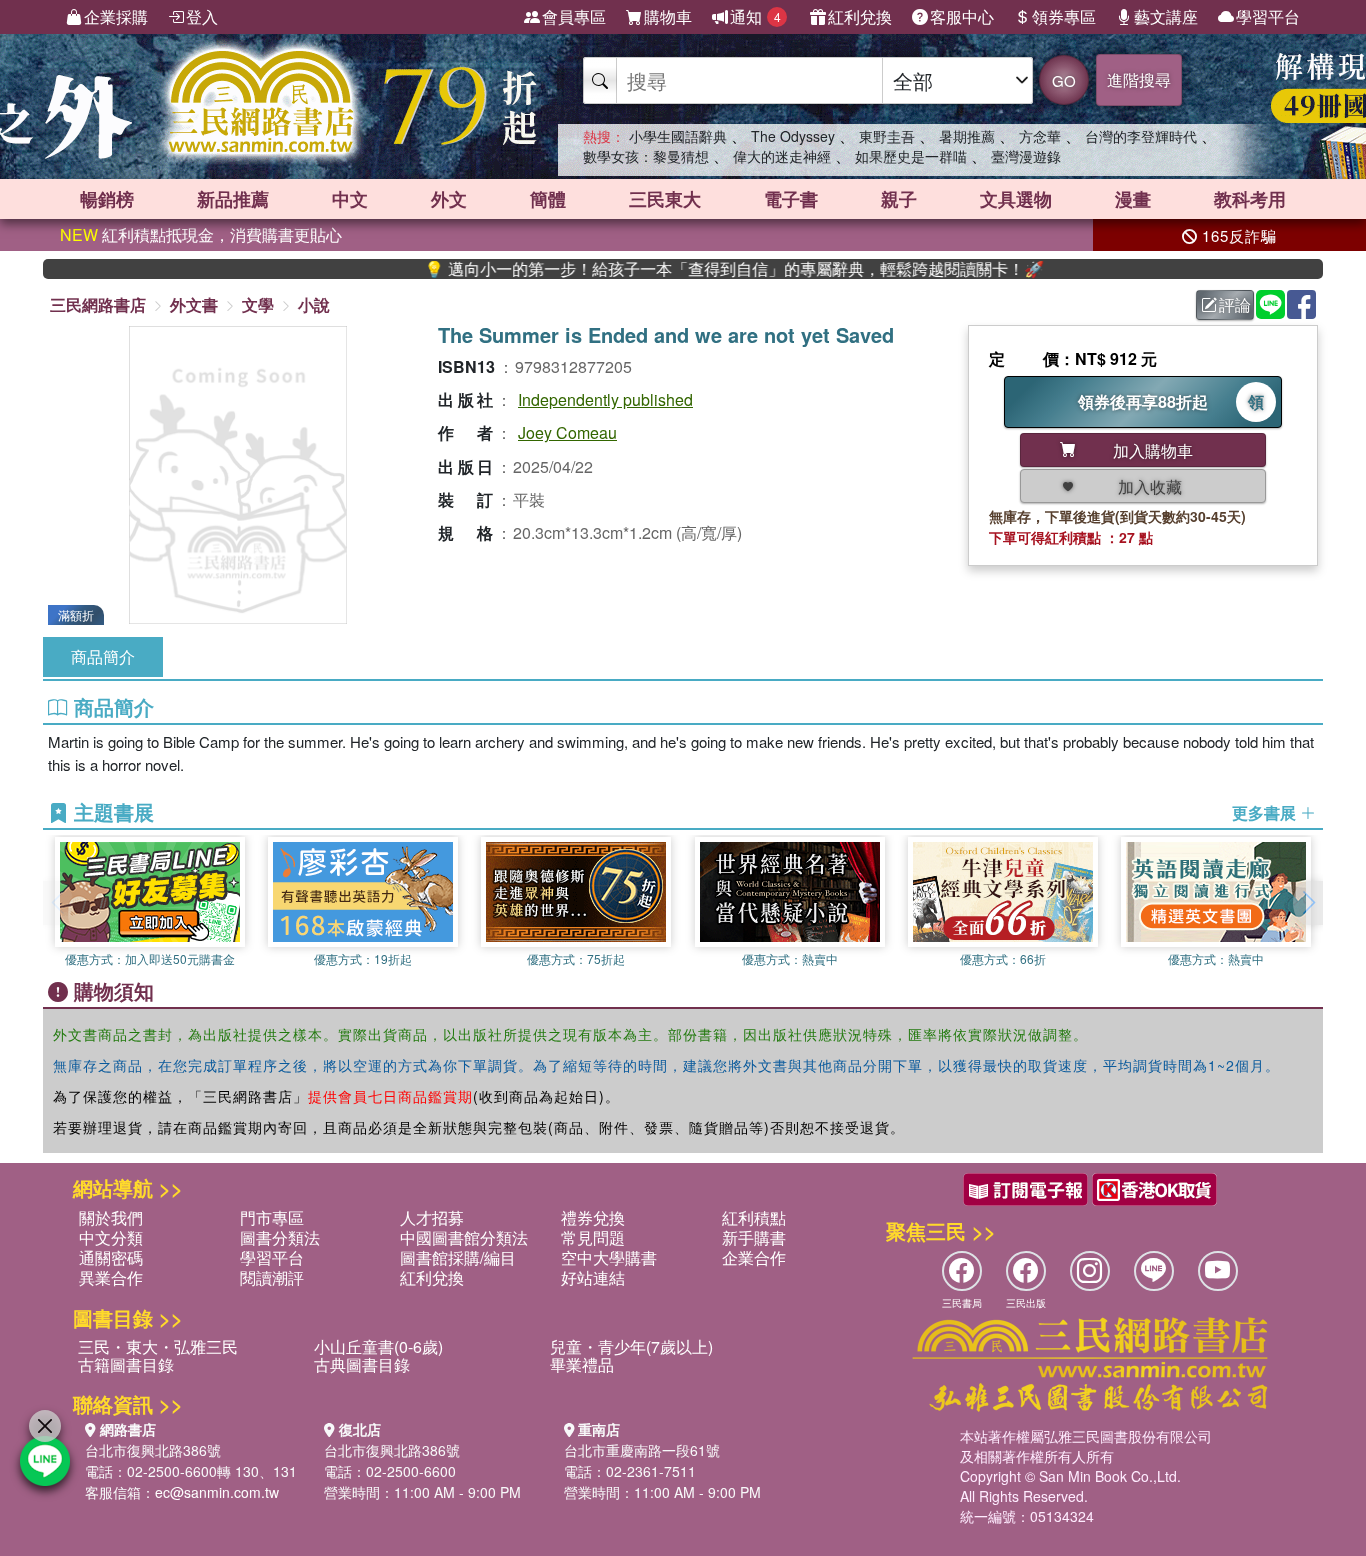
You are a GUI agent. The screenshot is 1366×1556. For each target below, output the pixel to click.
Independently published (605, 399)
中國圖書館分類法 (464, 1237)
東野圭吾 (887, 136)
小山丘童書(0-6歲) (378, 1346)
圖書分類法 (280, 1237)
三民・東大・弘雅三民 (158, 1346)
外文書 (194, 304)
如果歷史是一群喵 (911, 156)
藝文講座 (1166, 16)
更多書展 (1266, 813)
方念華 (1040, 136)
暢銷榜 (107, 199)
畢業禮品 (582, 1364)
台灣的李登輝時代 (1141, 136)
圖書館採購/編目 (458, 1257)
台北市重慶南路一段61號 (642, 1450)
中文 (350, 199)
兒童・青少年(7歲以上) (631, 1346)
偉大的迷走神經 (782, 156)
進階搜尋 (1139, 79)
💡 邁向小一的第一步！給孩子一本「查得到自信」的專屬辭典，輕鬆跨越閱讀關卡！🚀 (692, 269)
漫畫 (1133, 199)
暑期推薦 (967, 136)
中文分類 (111, 1237)
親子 (899, 199)
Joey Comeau (567, 432)
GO (1064, 80)
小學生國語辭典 (678, 136)
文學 (258, 304)
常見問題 (593, 1237)
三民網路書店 (98, 304)
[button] (1308, 903)
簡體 (548, 199)
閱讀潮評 (272, 1277)
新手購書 (754, 1237)
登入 (202, 16)
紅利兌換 (860, 16)
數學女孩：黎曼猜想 (646, 156)
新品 (233, 199)
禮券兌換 (593, 1217)
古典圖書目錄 (362, 1364)
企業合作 (754, 1257)
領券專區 (1064, 16)
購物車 (668, 16)
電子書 (791, 199)
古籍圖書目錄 (126, 1364)
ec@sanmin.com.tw (217, 1492)
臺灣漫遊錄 (1026, 156)
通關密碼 (111, 1257)
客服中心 (962, 16)
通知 (755, 16)
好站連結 (593, 1277)
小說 (314, 304)
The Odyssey (793, 136)
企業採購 (116, 16)
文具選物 (1016, 199)
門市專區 (272, 1217)
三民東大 (665, 199)
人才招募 (432, 1217)
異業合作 (111, 1277)
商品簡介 (103, 656)
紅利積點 (754, 1217)
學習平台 (1268, 16)
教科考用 (1250, 199)
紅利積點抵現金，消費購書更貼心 (201, 234)
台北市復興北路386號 (153, 1450)
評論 (1235, 304)
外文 (449, 199)
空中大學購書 (609, 1257)
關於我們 (111, 1217)
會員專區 (574, 16)
